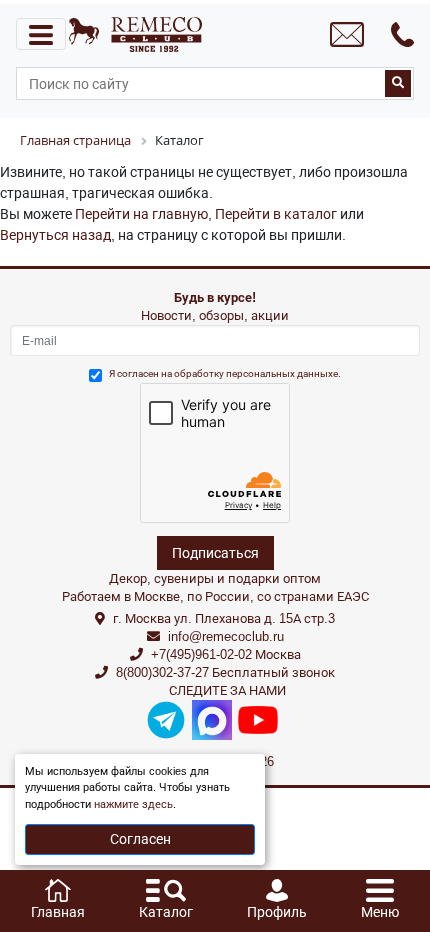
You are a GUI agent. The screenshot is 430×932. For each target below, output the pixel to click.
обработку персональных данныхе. (257, 373)
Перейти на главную (141, 214)
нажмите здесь (133, 804)
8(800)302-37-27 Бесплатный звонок (225, 672)
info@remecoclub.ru (226, 636)
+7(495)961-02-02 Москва (226, 654)
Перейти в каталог (276, 214)
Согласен (140, 839)
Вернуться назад (55, 235)
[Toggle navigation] (41, 34)
